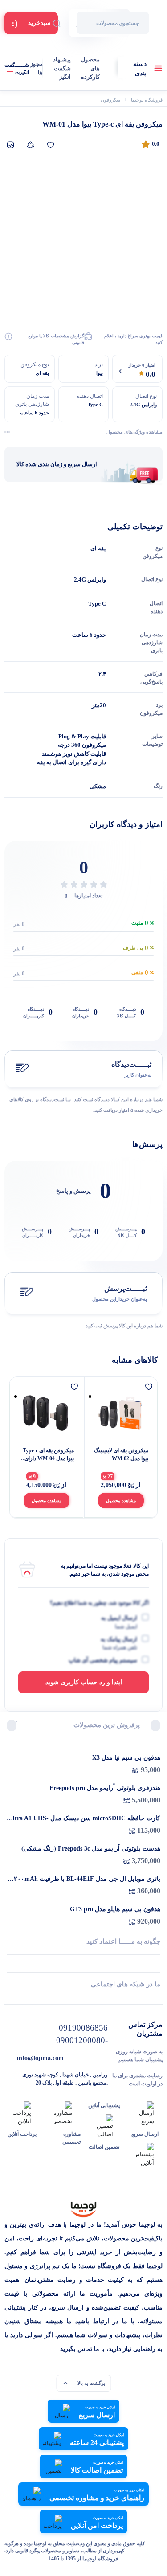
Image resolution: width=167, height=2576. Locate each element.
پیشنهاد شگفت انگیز (62, 68)
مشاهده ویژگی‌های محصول (134, 432)
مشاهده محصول (121, 1501)
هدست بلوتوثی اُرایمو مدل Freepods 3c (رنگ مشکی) (91, 1849)
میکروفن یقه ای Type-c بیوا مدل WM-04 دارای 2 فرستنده (47, 1455)
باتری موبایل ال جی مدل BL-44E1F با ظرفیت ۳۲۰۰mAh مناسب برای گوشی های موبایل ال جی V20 (85, 1880)
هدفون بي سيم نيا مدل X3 (126, 1758)
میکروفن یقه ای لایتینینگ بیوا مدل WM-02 (121, 1454)
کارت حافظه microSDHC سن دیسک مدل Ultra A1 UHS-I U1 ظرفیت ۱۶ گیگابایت (84, 1819)
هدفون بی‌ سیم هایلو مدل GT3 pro (115, 1909)
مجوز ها (37, 68)
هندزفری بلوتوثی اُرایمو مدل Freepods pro (105, 1788)
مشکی (98, 786)
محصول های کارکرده (90, 68)
